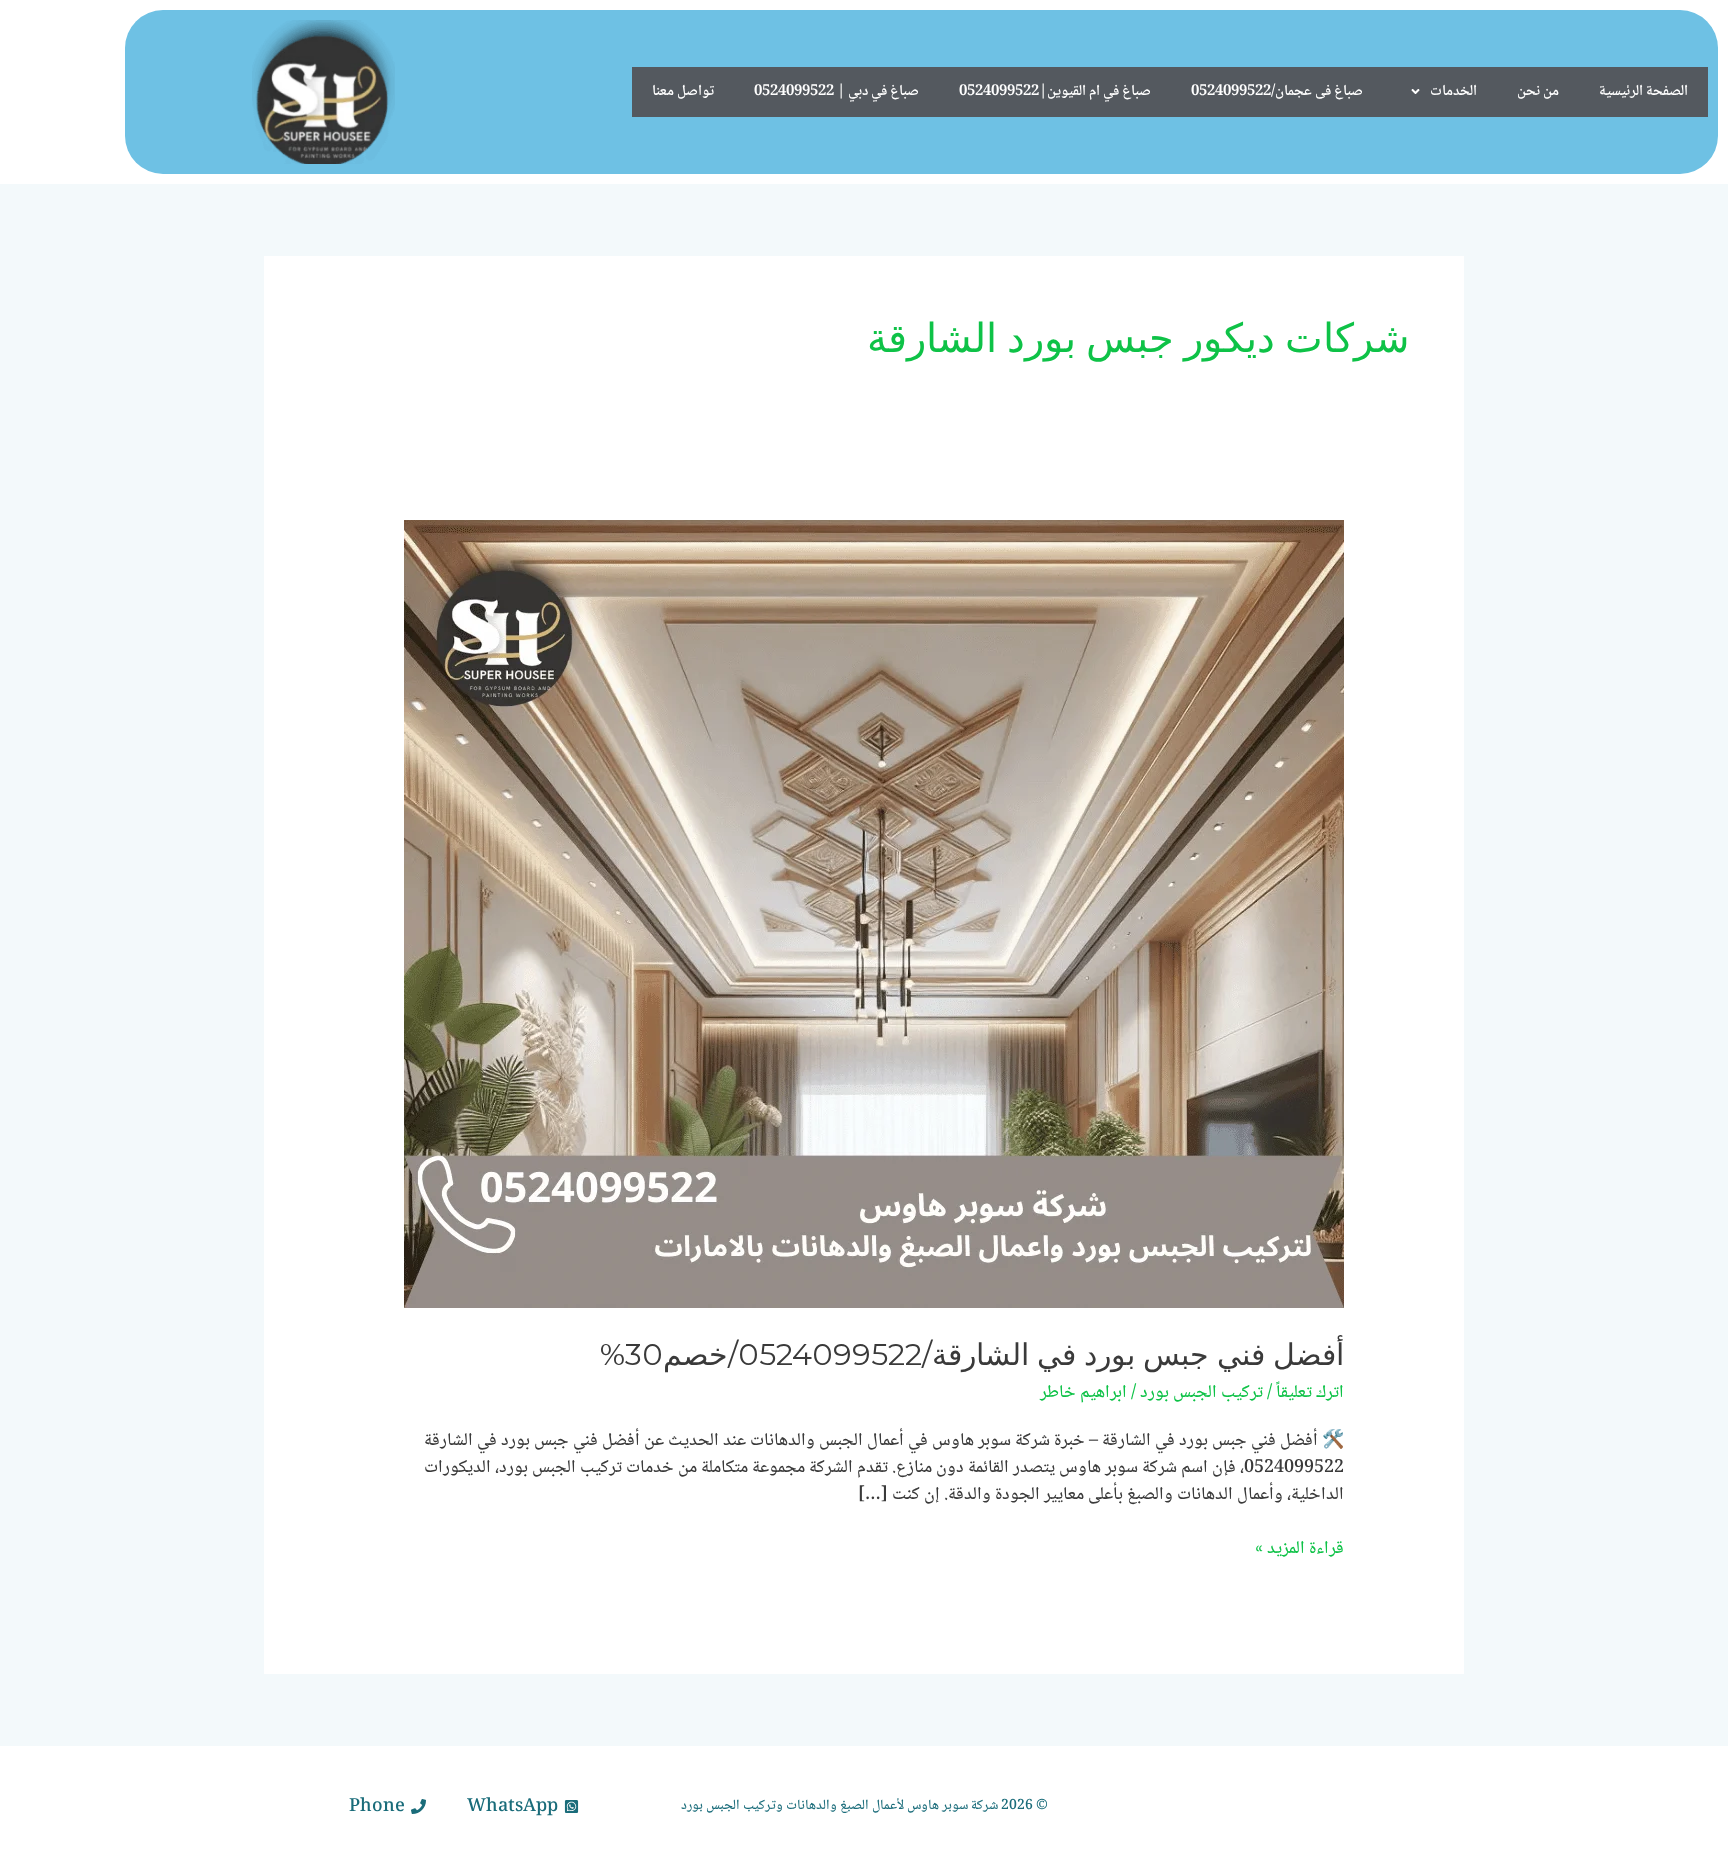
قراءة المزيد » (1299, 1549)
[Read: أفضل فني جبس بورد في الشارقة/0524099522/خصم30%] (874, 915)
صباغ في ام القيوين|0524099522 (1055, 92)
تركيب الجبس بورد (1201, 1393)
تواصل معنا (683, 92)
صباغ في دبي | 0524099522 (836, 92)
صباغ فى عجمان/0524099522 (1277, 92)
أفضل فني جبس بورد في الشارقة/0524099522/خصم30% (972, 1354)
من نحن (1538, 92)
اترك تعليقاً (1310, 1393)
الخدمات (1453, 92)
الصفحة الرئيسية (1643, 92)
